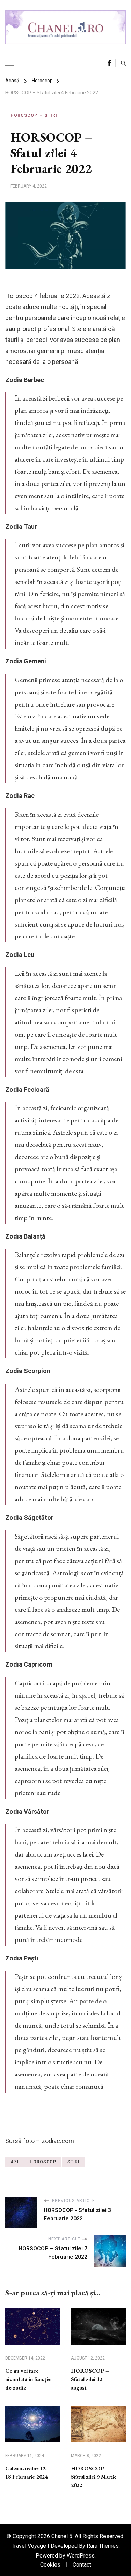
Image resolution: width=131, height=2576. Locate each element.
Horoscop (24, 115)
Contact (82, 2565)
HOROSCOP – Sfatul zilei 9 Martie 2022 (94, 2477)
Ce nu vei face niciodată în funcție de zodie (28, 2379)
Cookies (50, 2565)
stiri (73, 2162)
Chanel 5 (62, 2536)
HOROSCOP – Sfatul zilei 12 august (90, 2379)
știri (51, 115)
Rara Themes (103, 2546)
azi (14, 2162)
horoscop (43, 2162)
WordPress (81, 2556)
